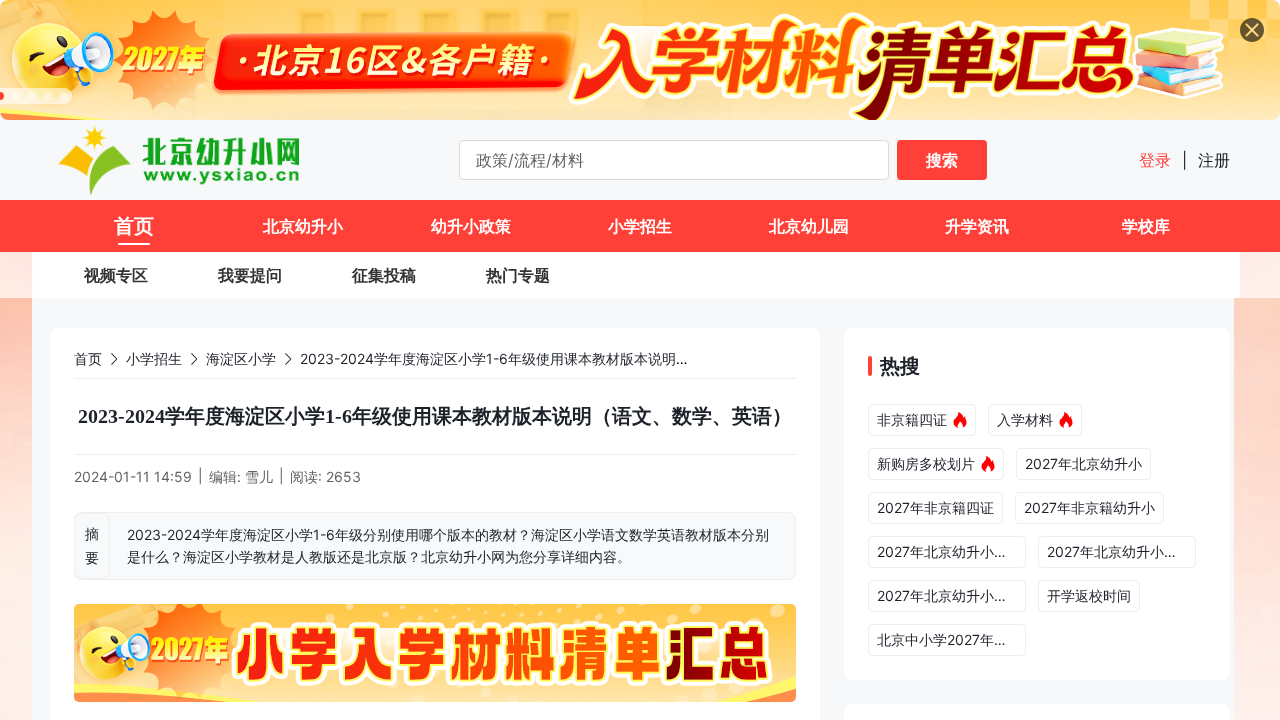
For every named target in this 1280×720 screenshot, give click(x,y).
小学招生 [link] (154, 358)
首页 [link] (88, 358)
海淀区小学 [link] (241, 358)
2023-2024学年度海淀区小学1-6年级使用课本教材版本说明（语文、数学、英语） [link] (558, 358)
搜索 (942, 160)
